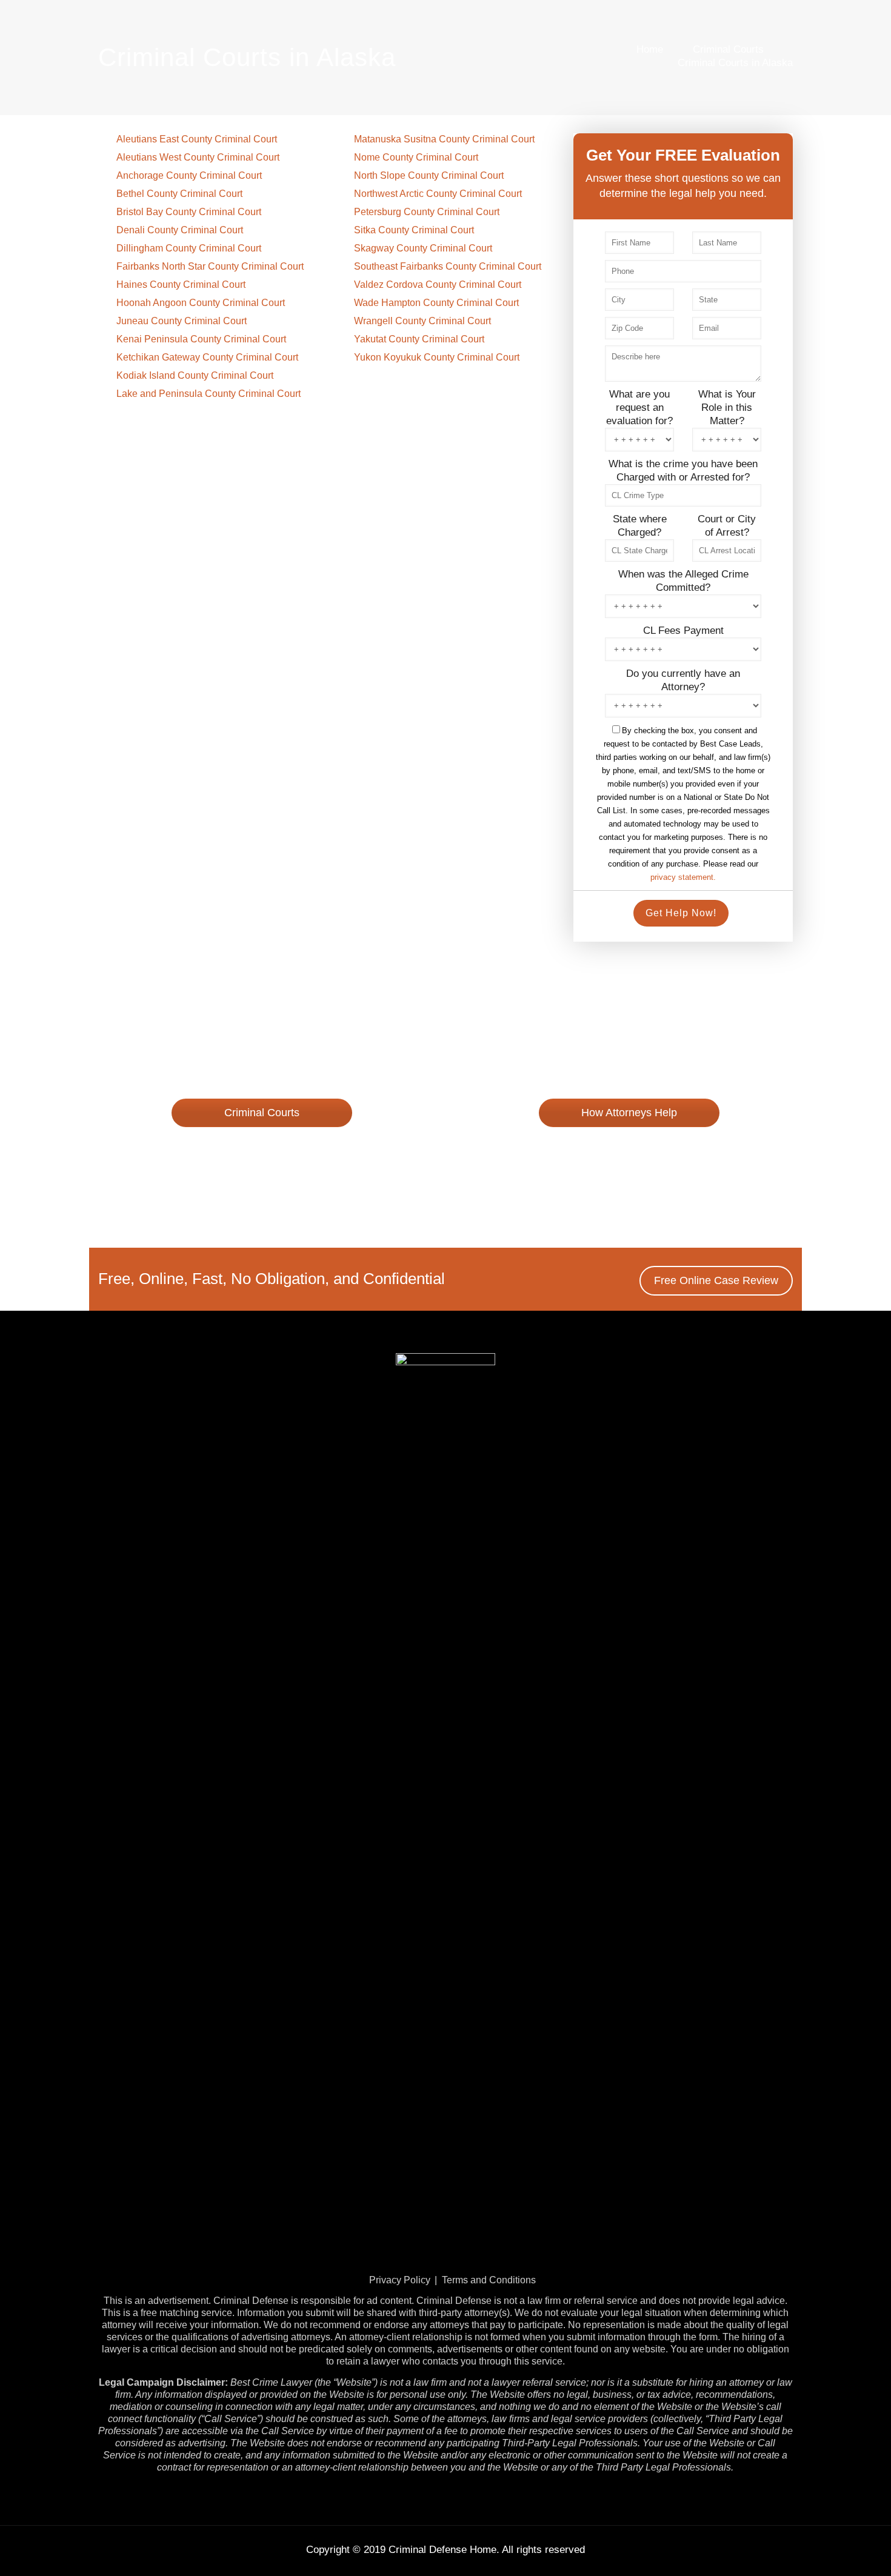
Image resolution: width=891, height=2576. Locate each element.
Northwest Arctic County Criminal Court (438, 194)
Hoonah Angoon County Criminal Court (201, 303)
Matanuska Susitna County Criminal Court (444, 139)
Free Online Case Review (262, 1148)
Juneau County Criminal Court (182, 321)
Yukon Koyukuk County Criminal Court (437, 357)
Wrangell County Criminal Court (422, 321)
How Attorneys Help (629, 1113)
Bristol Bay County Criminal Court (189, 212)
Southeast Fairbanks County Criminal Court (448, 266)
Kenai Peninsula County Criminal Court (201, 339)
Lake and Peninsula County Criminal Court (209, 394)
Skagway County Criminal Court (423, 248)
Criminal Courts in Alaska (735, 63)
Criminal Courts (728, 49)
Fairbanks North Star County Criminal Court (210, 266)
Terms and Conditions (489, 2280)
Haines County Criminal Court (181, 285)
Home (650, 49)
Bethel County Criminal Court (179, 194)
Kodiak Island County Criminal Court (195, 375)
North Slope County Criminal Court (429, 175)
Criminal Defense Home (442, 2550)
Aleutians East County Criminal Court (197, 139)
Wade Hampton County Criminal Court (436, 303)
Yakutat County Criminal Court (419, 339)
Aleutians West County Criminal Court (198, 157)
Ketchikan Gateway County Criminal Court (207, 357)
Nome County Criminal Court (416, 157)
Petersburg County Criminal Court (427, 212)
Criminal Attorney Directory (629, 1148)
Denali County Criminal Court (180, 230)
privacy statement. (683, 877)
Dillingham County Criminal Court (189, 248)
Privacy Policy (400, 2280)
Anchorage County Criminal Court (189, 175)
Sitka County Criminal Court (414, 230)
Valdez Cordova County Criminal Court (438, 285)
